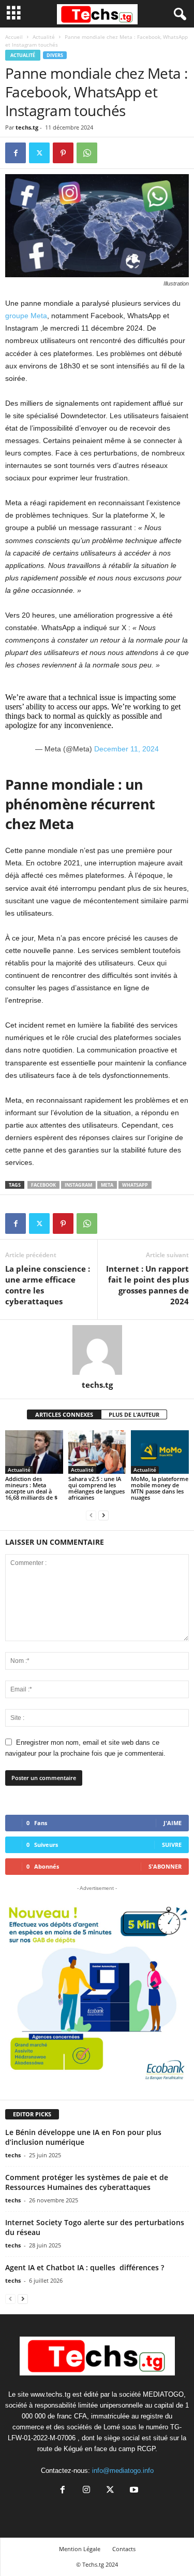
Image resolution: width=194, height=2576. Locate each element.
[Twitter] (39, 153)
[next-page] (103, 1515)
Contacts (124, 2549)
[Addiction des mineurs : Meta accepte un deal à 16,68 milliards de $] (34, 1452)
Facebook (43, 1185)
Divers (55, 55)
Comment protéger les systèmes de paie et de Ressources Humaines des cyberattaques (87, 2182)
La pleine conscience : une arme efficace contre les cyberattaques (48, 1285)
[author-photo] (97, 1350)
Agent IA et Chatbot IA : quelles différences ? (85, 2267)
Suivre (172, 1845)
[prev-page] (91, 1515)
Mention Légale (80, 2549)
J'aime (173, 1823)
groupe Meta (26, 316)
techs (13, 2155)
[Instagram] (86, 2491)
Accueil (14, 37)
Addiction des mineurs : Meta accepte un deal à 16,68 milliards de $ (31, 1488)
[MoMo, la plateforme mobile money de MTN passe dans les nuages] (160, 1452)
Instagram (78, 1185)
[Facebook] (16, 153)
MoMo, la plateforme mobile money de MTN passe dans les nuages (160, 1488)
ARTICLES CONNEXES (64, 1414)
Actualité (44, 37)
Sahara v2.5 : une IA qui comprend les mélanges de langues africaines (96, 1488)
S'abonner (165, 1866)
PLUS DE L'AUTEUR (134, 1414)
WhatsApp (135, 1185)
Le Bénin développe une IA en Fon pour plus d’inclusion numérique (83, 2137)
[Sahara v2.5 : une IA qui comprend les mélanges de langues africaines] (97, 1452)
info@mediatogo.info (123, 2471)
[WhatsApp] (87, 153)
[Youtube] (133, 2491)
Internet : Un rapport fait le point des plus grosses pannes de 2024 (147, 1285)
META (107, 1185)
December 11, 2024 (126, 749)
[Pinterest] (63, 153)
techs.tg (27, 127)
